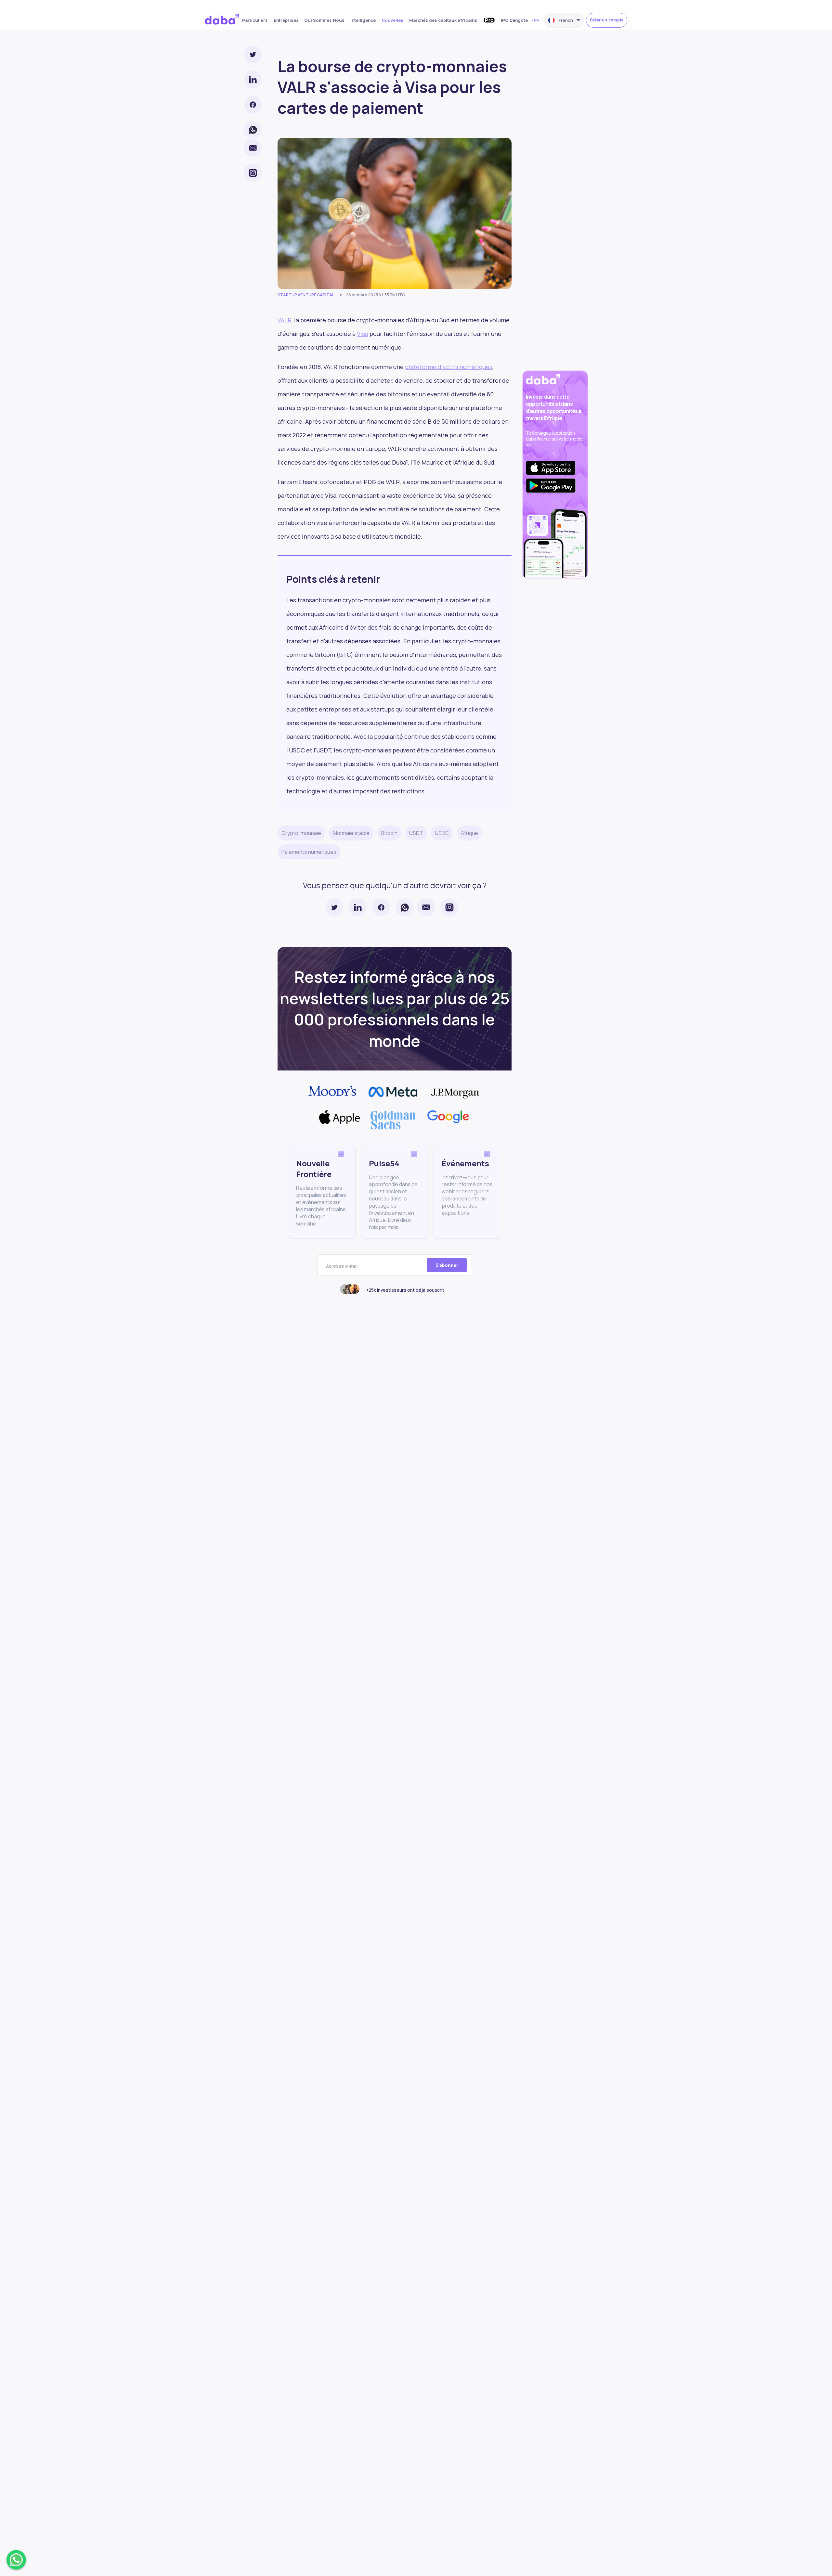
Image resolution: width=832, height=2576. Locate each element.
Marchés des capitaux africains (443, 20)
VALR (285, 320)
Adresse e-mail (342, 1266)
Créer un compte (607, 20)
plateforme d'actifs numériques (449, 367)
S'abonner (447, 1265)
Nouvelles (392, 20)
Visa (363, 334)
